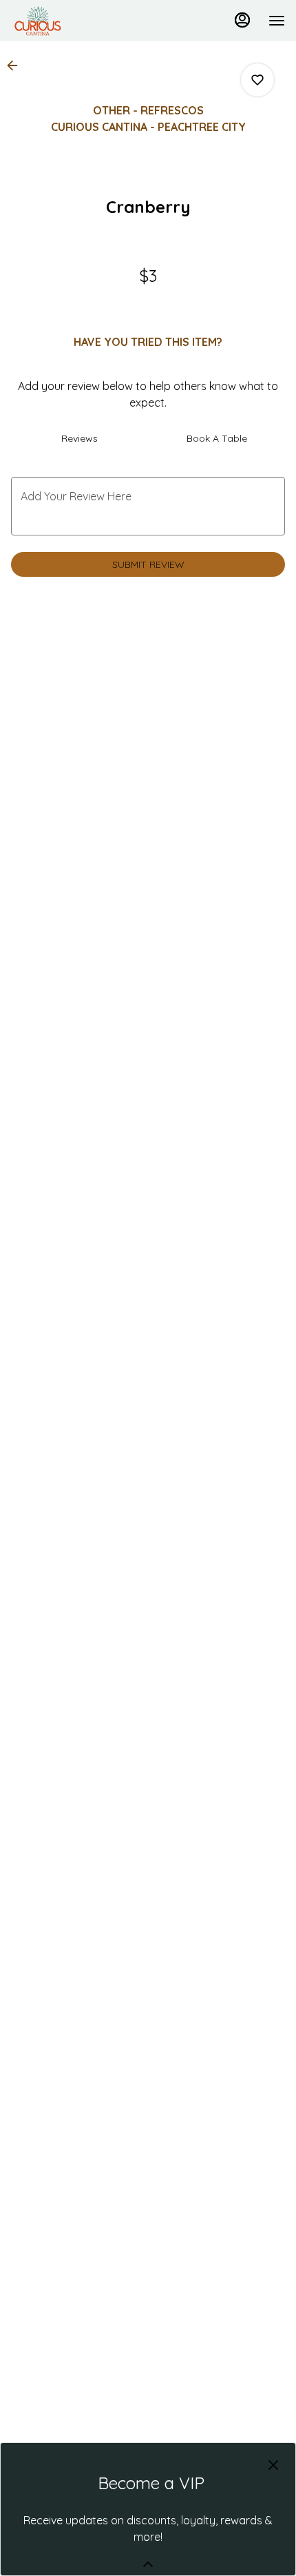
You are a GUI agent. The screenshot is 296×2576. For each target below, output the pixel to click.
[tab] (80, 438)
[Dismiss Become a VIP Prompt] (273, 2465)
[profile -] (242, 20)
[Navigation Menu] (277, 21)
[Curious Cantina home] (73, 21)
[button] (17, 65)
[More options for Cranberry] (257, 80)
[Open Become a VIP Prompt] (148, 2564)
